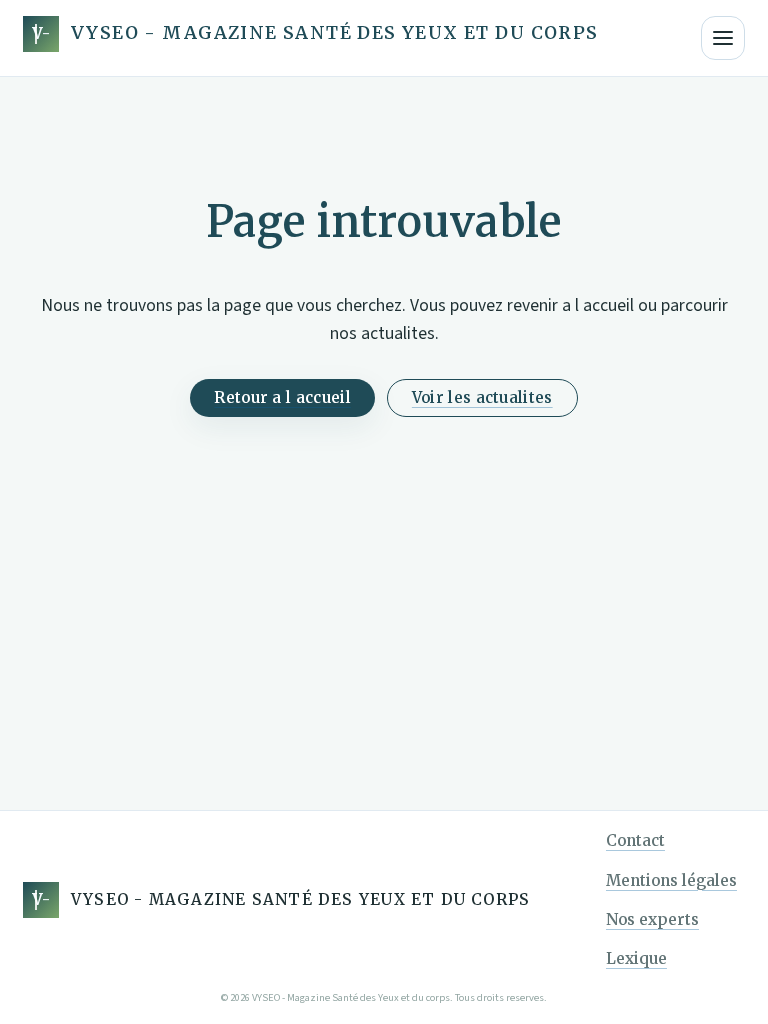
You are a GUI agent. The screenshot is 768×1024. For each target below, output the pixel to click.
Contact (635, 840)
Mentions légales (671, 880)
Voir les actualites (482, 397)
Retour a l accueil (282, 397)
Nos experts (652, 919)
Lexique (636, 958)
